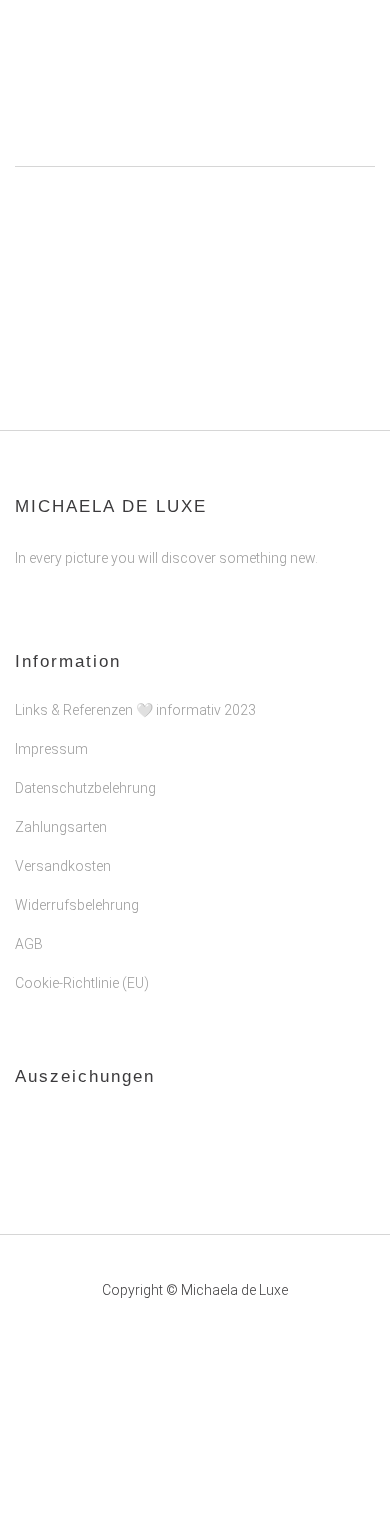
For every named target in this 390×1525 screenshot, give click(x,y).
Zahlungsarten (61, 827)
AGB (29, 944)
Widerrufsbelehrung (77, 905)
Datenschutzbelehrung (85, 788)
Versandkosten (63, 866)
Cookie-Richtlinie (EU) (82, 983)
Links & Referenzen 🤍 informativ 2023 (135, 710)
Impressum (51, 749)
